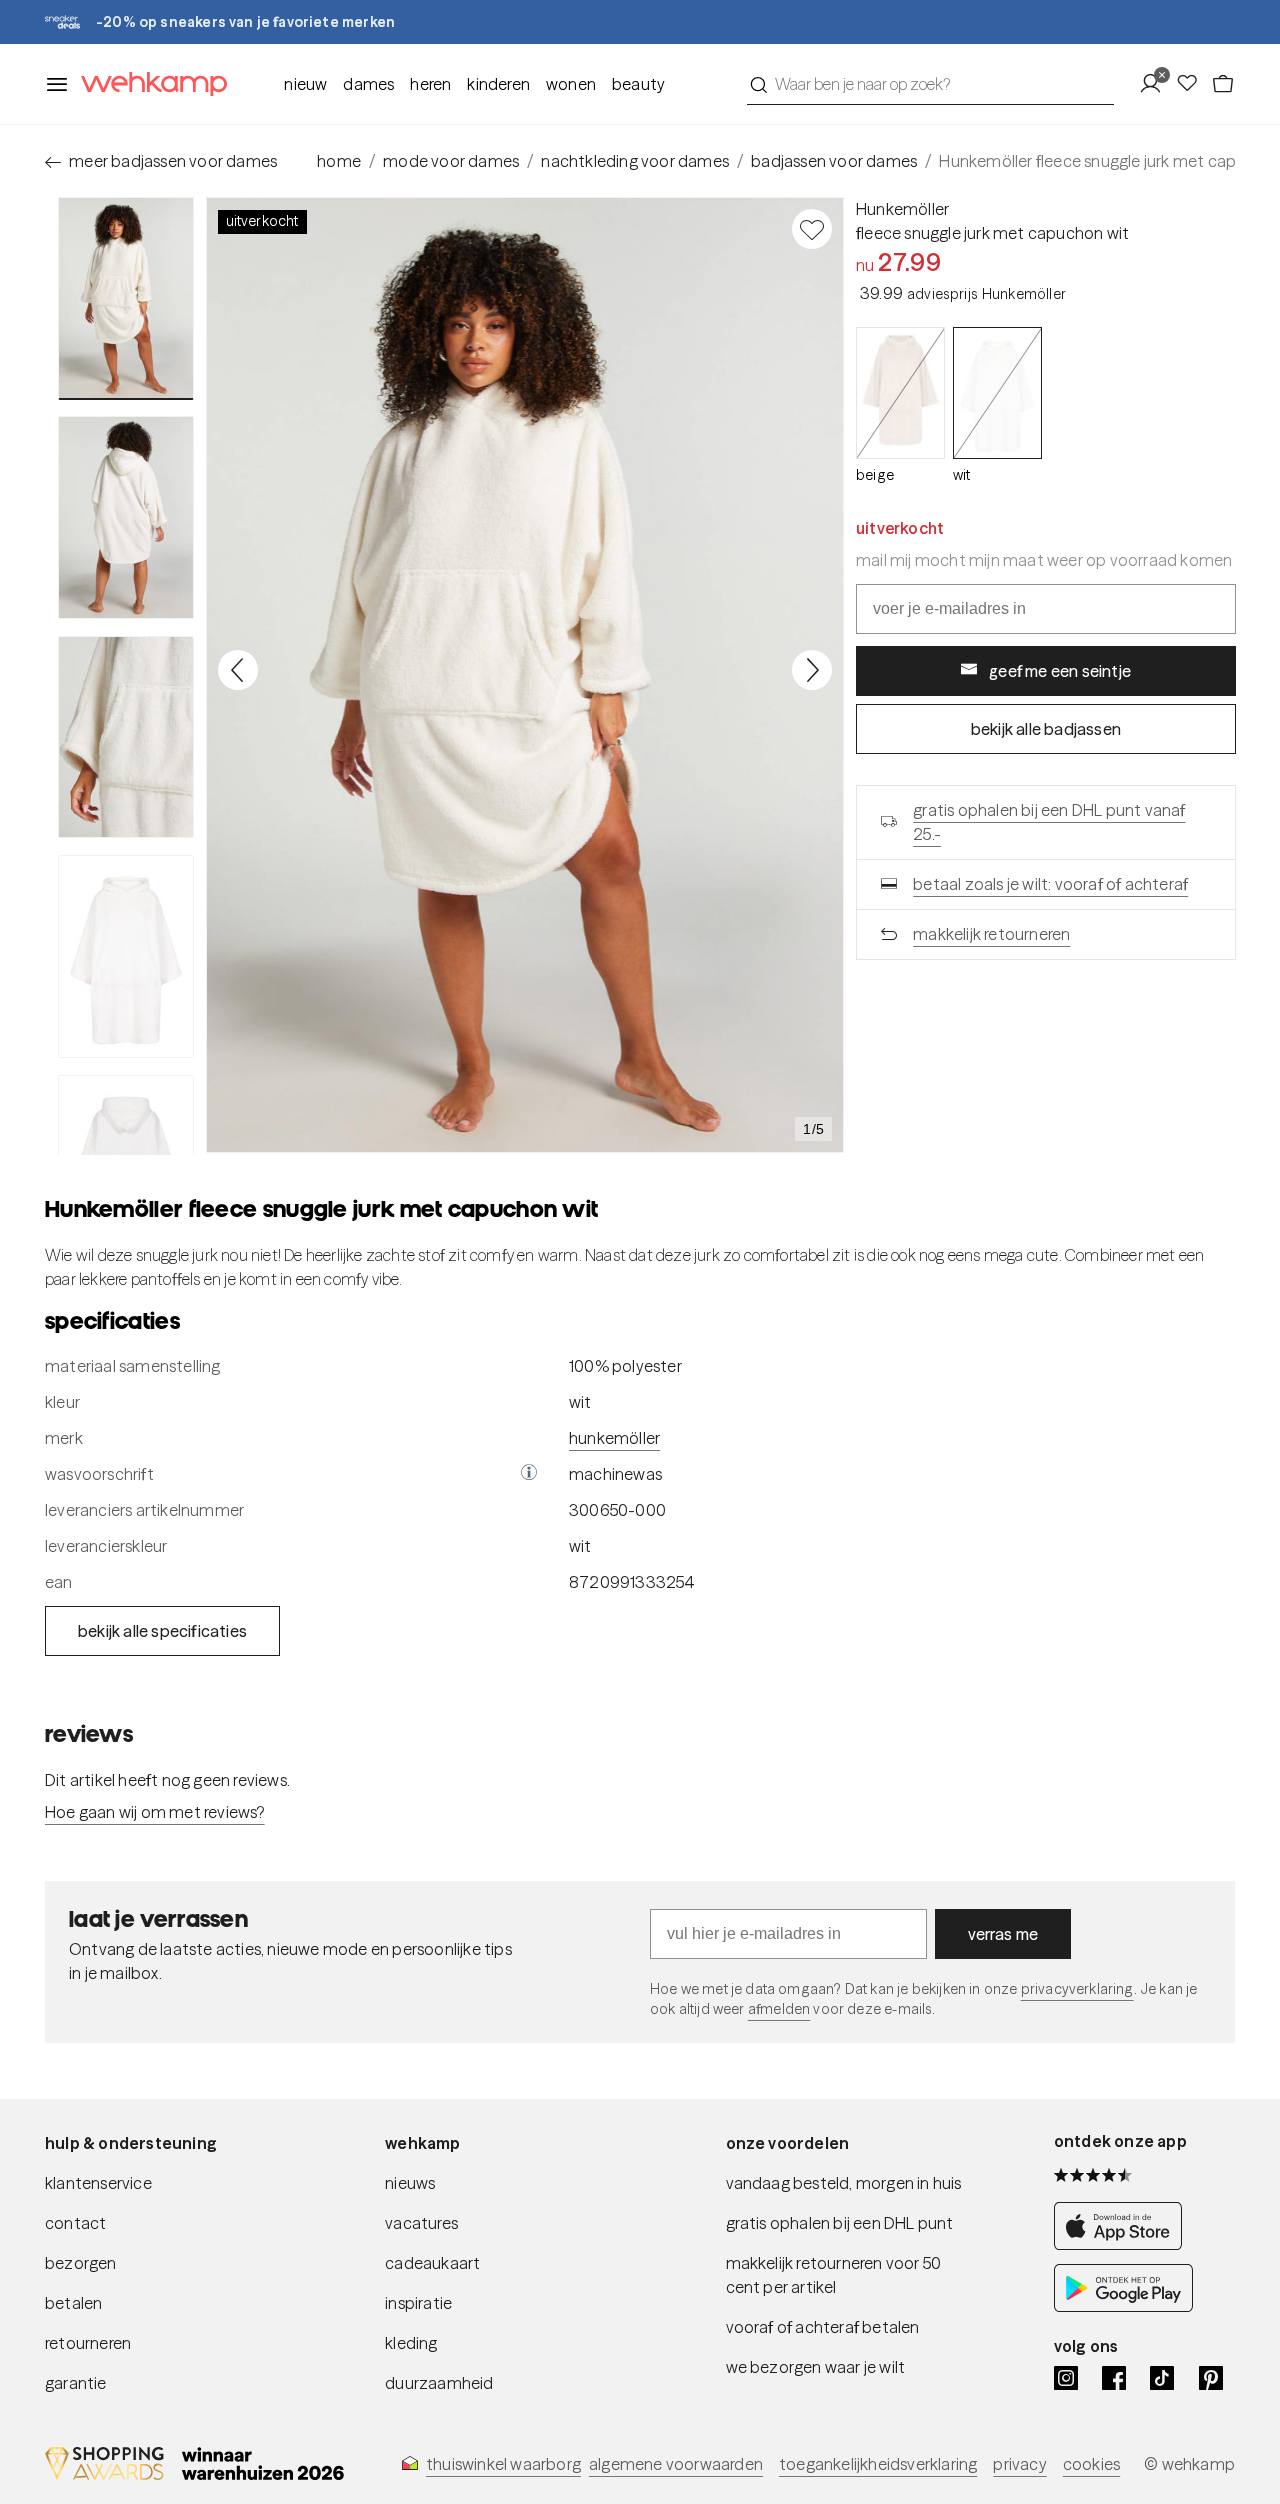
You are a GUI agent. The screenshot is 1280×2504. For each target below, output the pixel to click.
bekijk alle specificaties (162, 1631)
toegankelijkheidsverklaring (878, 2464)
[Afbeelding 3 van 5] (126, 737)
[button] (529, 1474)
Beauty (638, 84)
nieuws (410, 2183)
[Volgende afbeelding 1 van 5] (812, 670)
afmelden (779, 2009)
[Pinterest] (1211, 2378)
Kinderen (498, 84)
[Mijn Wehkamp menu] (1156, 84)
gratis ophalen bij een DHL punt (840, 2223)
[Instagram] (1066, 2378)
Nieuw (305, 84)
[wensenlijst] (1193, 84)
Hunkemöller (902, 209)
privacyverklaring (1077, 1989)
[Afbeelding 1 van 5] (126, 298)
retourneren (88, 2343)
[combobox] (930, 84)
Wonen (571, 84)
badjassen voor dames (834, 161)
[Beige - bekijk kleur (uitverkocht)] (900, 393)
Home (339, 161)
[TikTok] (1162, 2378)
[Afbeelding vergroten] (525, 675)
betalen (73, 2303)
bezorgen (81, 2263)
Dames (368, 84)
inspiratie (418, 2303)
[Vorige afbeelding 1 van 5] (238, 670)
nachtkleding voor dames (635, 161)
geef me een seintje (1060, 670)
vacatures (421, 2223)
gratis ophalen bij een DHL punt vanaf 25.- (1049, 821)
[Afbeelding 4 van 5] (126, 956)
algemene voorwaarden (676, 2464)
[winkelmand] (1223, 84)
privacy (1019, 2464)
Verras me (1003, 1934)
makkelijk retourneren (991, 933)
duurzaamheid (439, 2383)
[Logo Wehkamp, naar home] (148, 84)
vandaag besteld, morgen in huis (844, 2183)
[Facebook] (1114, 2378)
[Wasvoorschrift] (529, 1474)
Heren (430, 84)
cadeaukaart (432, 2263)
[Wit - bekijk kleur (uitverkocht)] (997, 393)
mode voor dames (451, 161)
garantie (76, 2383)
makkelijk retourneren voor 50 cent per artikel (834, 2275)
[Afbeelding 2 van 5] (126, 517)
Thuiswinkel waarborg (503, 2464)
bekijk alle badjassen (1046, 728)
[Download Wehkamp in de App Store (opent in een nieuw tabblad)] (1123, 2244)
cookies (1091, 2464)
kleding (411, 2343)
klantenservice (98, 2183)
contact (75, 2223)
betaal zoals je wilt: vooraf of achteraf (1050, 883)
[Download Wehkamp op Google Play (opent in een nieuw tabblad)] (1123, 2306)
